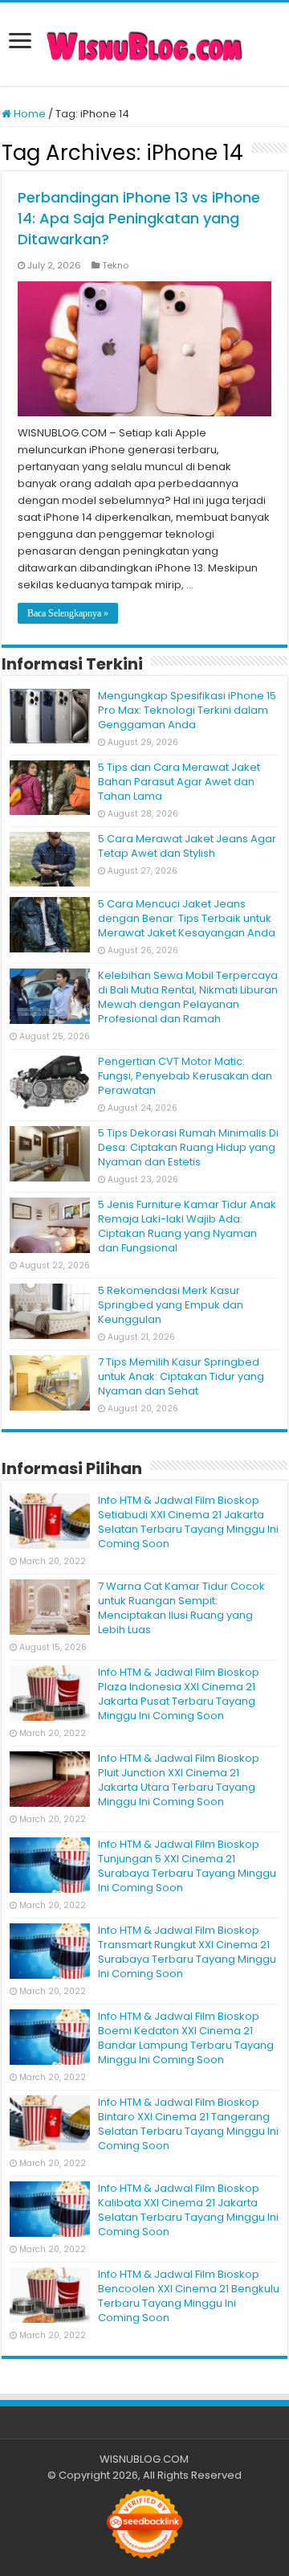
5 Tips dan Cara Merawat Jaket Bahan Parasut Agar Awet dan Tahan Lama (179, 782)
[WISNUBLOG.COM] (144, 44)
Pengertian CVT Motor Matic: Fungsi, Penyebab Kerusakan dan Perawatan (185, 1076)
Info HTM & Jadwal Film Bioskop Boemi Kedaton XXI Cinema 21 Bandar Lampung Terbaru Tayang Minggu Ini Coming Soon (186, 2038)
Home (28, 114)
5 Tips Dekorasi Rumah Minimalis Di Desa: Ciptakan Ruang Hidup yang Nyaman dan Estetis (188, 1147)
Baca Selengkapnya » (68, 613)
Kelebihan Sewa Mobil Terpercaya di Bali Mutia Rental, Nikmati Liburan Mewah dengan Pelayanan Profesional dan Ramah (188, 997)
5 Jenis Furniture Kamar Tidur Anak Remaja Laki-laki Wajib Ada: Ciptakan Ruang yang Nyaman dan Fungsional (187, 1226)
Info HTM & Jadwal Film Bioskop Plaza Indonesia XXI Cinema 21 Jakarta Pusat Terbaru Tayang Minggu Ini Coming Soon (179, 1694)
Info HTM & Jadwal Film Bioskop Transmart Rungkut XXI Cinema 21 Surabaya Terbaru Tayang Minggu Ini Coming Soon (187, 1952)
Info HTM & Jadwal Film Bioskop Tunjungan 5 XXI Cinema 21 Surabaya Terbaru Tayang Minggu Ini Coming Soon (187, 1866)
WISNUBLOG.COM (144, 2459)
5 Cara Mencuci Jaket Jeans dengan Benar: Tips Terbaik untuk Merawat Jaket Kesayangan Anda (187, 918)
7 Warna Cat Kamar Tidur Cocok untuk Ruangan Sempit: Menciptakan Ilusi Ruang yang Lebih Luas (181, 1608)
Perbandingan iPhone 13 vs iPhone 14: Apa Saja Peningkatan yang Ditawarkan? (139, 218)
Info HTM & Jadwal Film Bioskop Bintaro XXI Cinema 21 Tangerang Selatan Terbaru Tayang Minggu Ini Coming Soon (188, 2124)
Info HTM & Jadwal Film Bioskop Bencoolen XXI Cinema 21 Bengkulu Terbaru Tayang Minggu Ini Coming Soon (189, 2296)
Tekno (115, 265)
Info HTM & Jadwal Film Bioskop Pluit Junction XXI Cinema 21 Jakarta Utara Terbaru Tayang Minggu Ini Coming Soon (179, 1780)
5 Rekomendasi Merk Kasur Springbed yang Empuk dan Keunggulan (171, 1305)
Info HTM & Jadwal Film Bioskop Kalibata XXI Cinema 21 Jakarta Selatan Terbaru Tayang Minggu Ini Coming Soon (188, 2210)
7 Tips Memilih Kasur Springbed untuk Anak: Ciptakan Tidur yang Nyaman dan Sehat (181, 1376)
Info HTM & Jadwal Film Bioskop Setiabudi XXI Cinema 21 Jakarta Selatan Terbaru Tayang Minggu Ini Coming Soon (188, 1522)
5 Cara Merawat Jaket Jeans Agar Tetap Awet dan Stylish (187, 846)
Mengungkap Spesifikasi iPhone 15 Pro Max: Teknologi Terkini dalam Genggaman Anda (187, 710)
